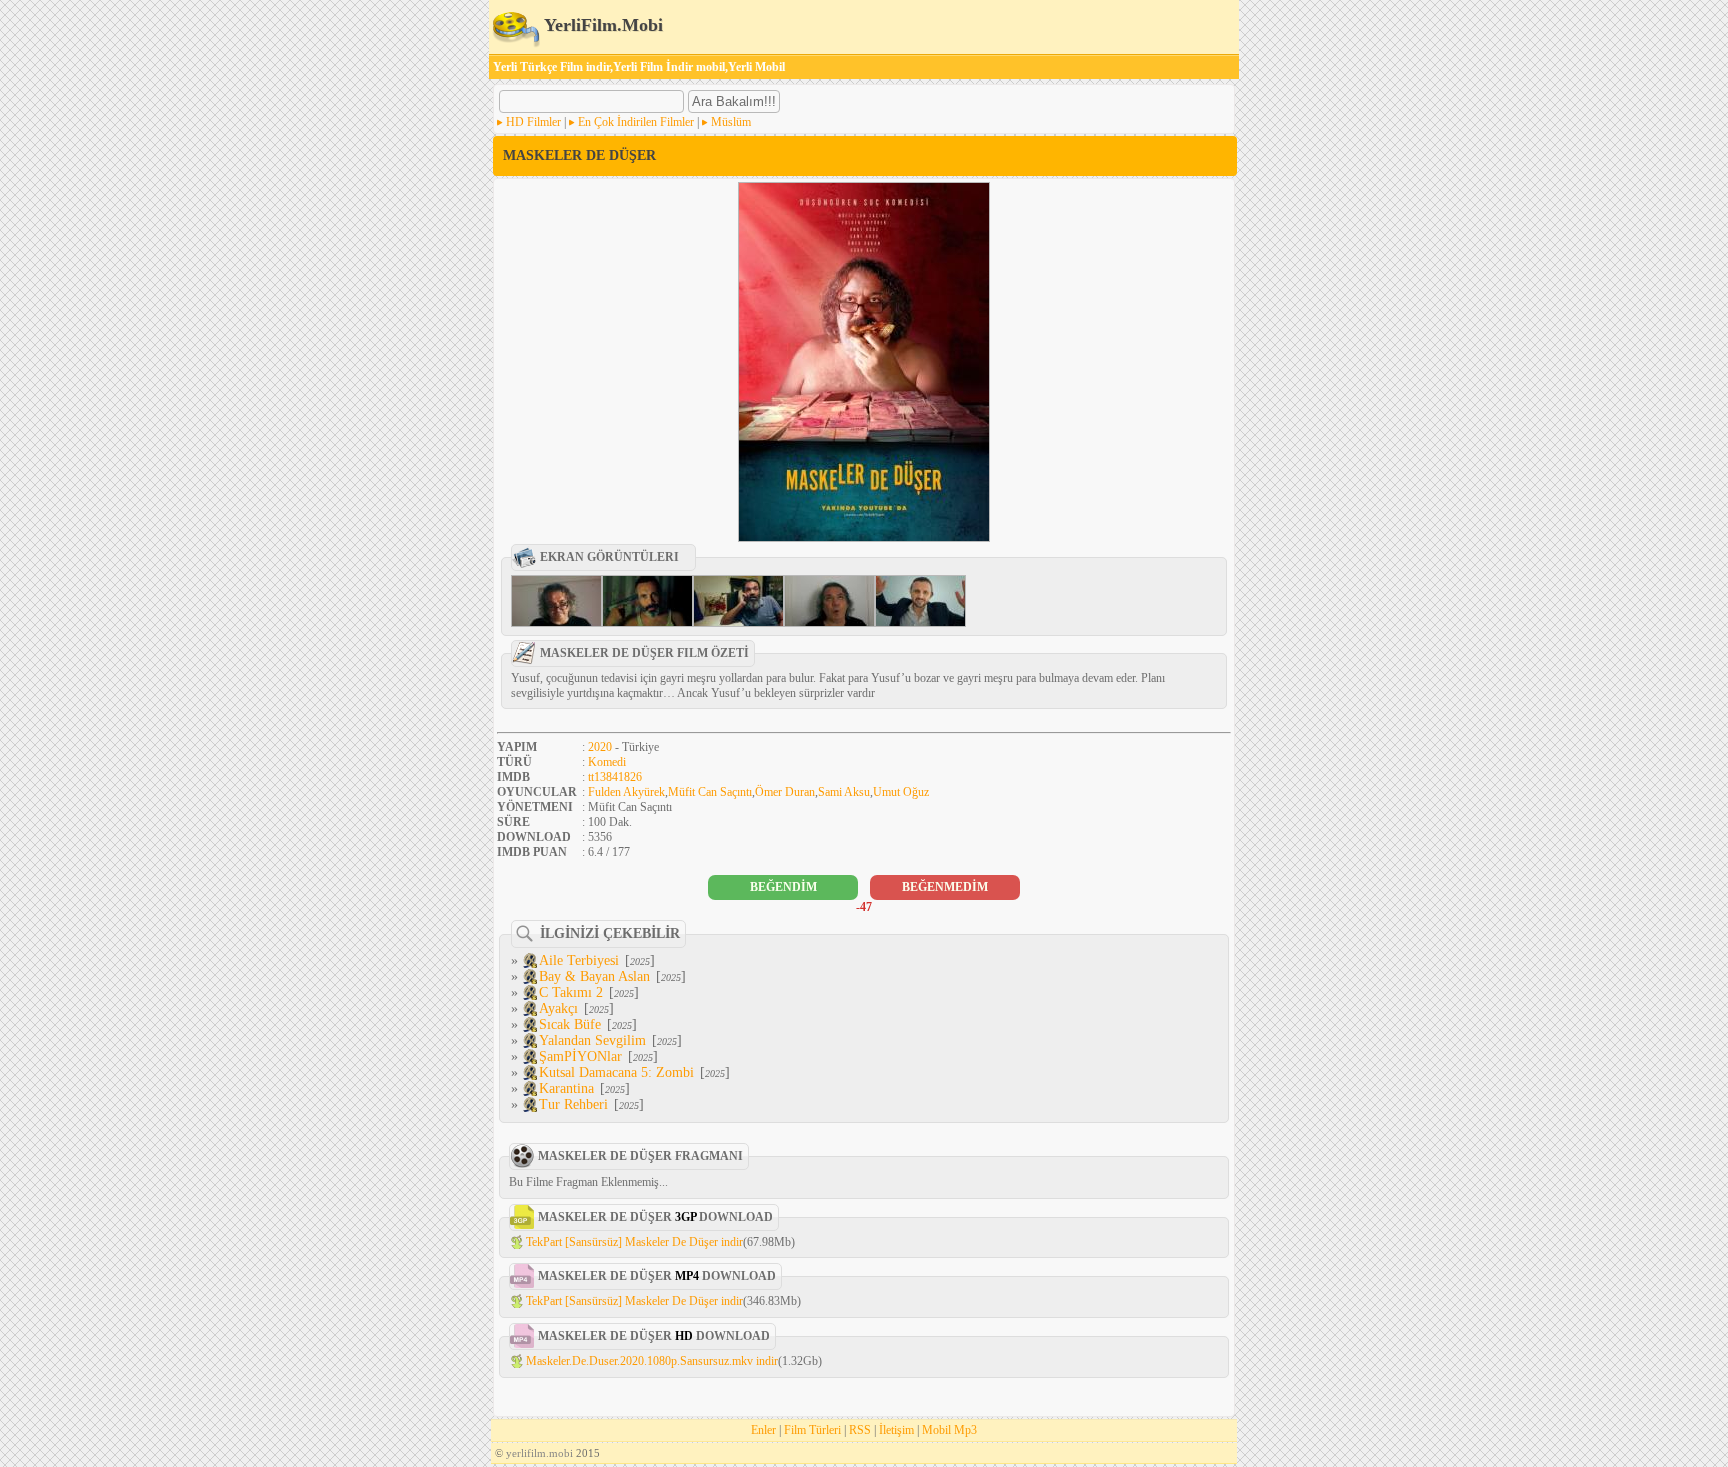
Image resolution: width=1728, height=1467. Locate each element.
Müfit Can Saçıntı (710, 792)
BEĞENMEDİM (945, 887)
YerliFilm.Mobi (601, 25)
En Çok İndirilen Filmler (636, 122)
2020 (600, 747)
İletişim (896, 1430)
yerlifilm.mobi (539, 1453)
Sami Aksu (844, 792)
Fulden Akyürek (626, 792)
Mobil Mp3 (949, 1430)
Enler (763, 1430)
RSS (860, 1430)
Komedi (607, 762)
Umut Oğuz (901, 792)
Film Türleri (812, 1430)
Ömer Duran (785, 792)
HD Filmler (533, 122)
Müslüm (731, 122)
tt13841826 (615, 777)
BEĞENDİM (783, 887)
